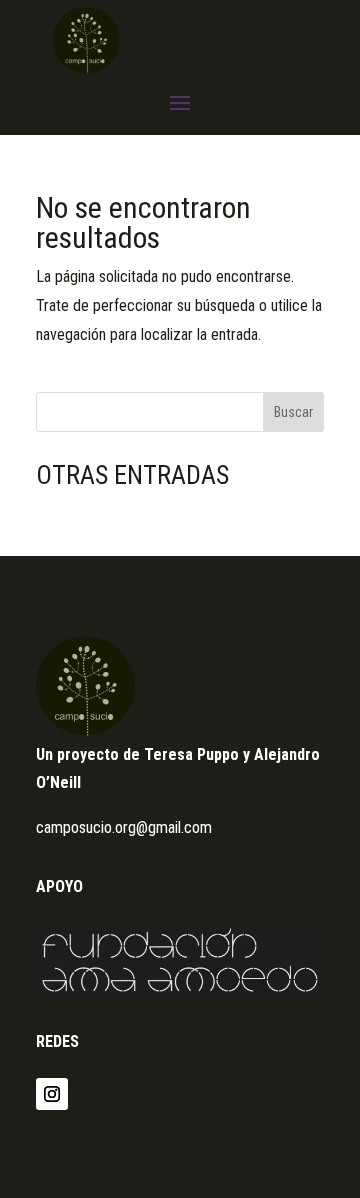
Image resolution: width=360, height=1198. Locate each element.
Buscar (293, 412)
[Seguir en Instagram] (52, 1094)
